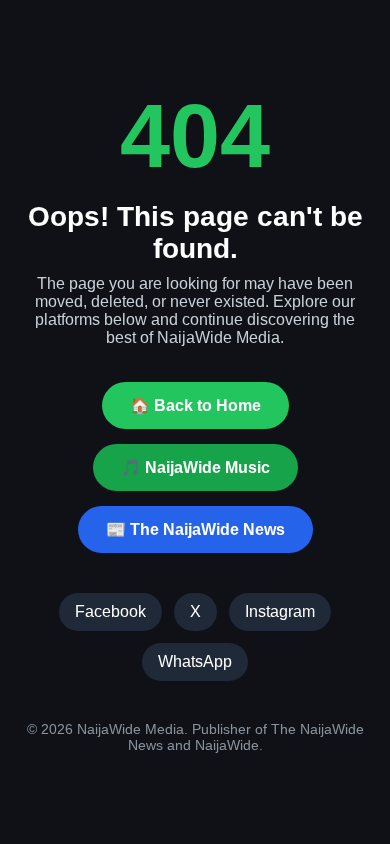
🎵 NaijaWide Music (195, 467)
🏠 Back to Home (195, 405)
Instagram (280, 611)
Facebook (110, 611)
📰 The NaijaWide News (195, 529)
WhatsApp (195, 661)
